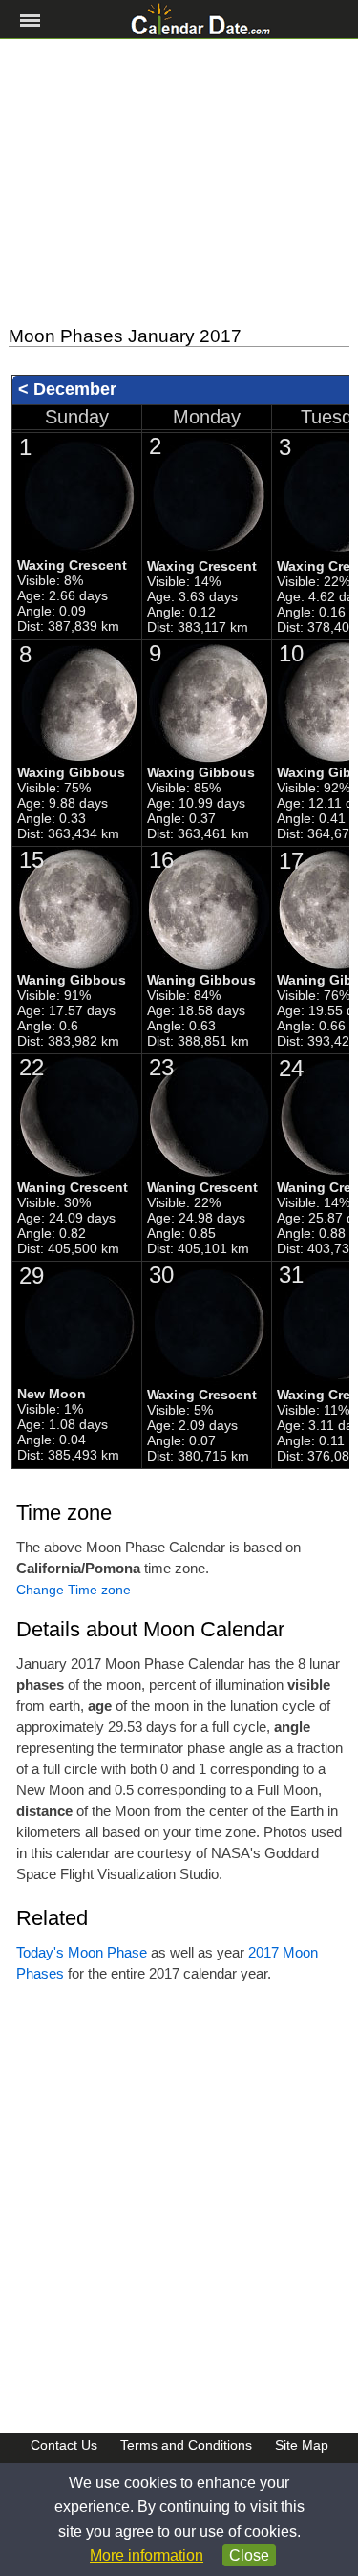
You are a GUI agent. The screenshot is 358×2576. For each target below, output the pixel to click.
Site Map (302, 2445)
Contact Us (64, 2445)
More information (147, 2555)
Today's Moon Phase (82, 1952)
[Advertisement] (179, 183)
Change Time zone (74, 1590)
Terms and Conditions (186, 2445)
